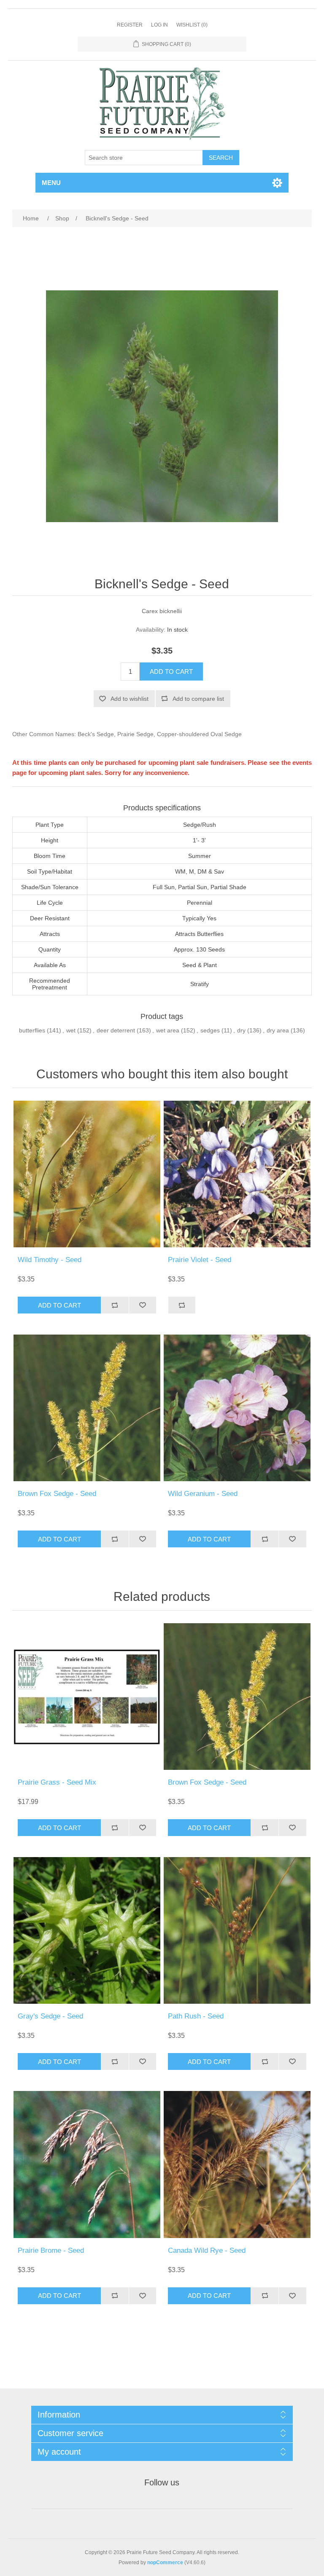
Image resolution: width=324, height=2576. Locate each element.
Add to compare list (198, 699)
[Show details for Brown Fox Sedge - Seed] (87, 1408)
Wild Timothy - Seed (50, 1260)
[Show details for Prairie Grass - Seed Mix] (87, 1697)
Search (221, 158)
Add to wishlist (130, 699)
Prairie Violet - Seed (200, 1260)
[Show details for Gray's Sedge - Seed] (87, 1930)
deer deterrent (116, 1030)
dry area (278, 1030)
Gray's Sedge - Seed (50, 2016)
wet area (168, 1030)
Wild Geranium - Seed (203, 1494)
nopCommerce (165, 2563)
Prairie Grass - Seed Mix (57, 1782)
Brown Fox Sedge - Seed (57, 1494)
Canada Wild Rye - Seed (207, 2250)
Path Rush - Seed (196, 2016)
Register (130, 25)
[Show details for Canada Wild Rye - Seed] (237, 2164)
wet (71, 1030)
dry (241, 1030)
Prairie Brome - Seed (51, 2250)
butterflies (32, 1030)
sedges (210, 1030)
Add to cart (171, 671)
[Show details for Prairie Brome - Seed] (87, 2164)
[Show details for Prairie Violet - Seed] (237, 1174)
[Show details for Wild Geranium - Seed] (237, 1408)
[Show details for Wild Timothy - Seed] (87, 1174)
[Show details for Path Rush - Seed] (237, 1930)
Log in (159, 25)
